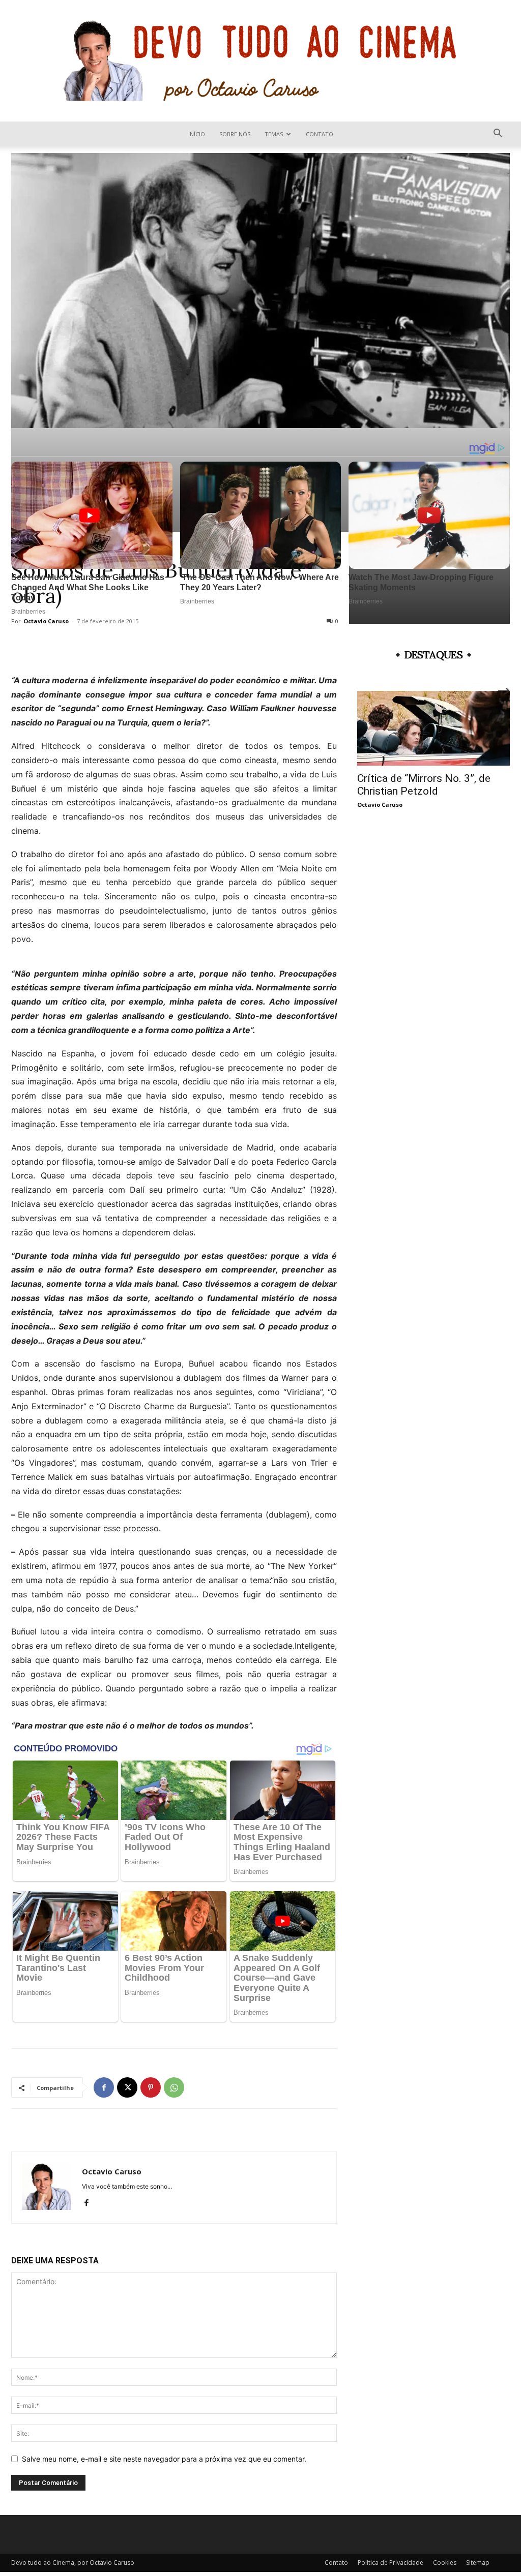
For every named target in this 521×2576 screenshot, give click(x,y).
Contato (320, 134)
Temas (274, 134)
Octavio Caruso (112, 2171)
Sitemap (478, 2563)
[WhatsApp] (174, 2087)
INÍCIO (197, 134)
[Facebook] (104, 2087)
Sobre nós (235, 134)
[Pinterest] (151, 2087)
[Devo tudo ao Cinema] (260, 61)
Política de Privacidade (390, 2563)
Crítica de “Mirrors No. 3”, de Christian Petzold (424, 785)
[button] (498, 134)
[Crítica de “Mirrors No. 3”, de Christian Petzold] (433, 728)
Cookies (445, 2563)
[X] (127, 2087)
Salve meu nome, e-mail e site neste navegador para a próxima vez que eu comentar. (164, 2459)
